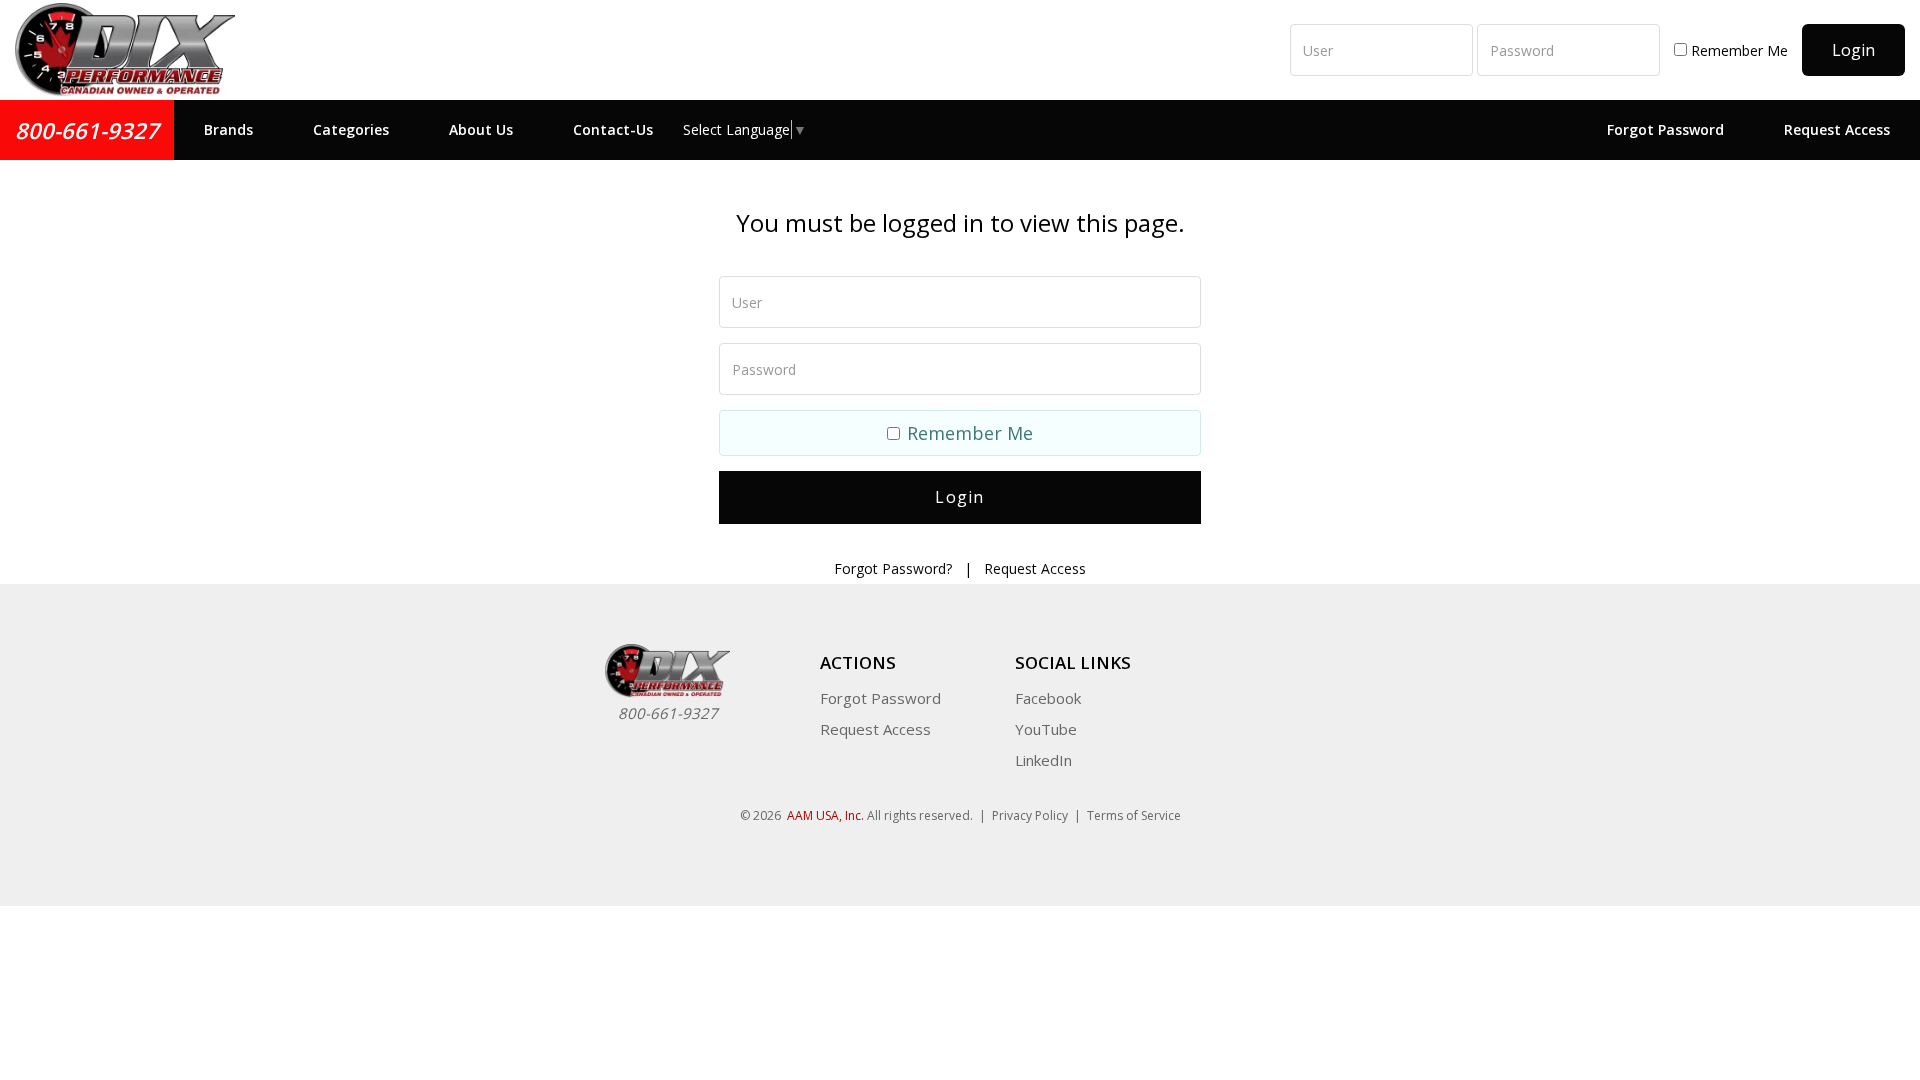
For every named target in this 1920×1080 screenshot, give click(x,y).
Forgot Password (1665, 129)
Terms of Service (1134, 815)
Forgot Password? (893, 568)
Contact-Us (613, 129)
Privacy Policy (1030, 815)
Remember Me (1737, 50)
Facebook (1048, 698)
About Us (481, 129)
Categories (351, 129)
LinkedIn (1043, 760)
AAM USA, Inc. (825, 815)
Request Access (1837, 129)
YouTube (1046, 729)
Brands (228, 129)
